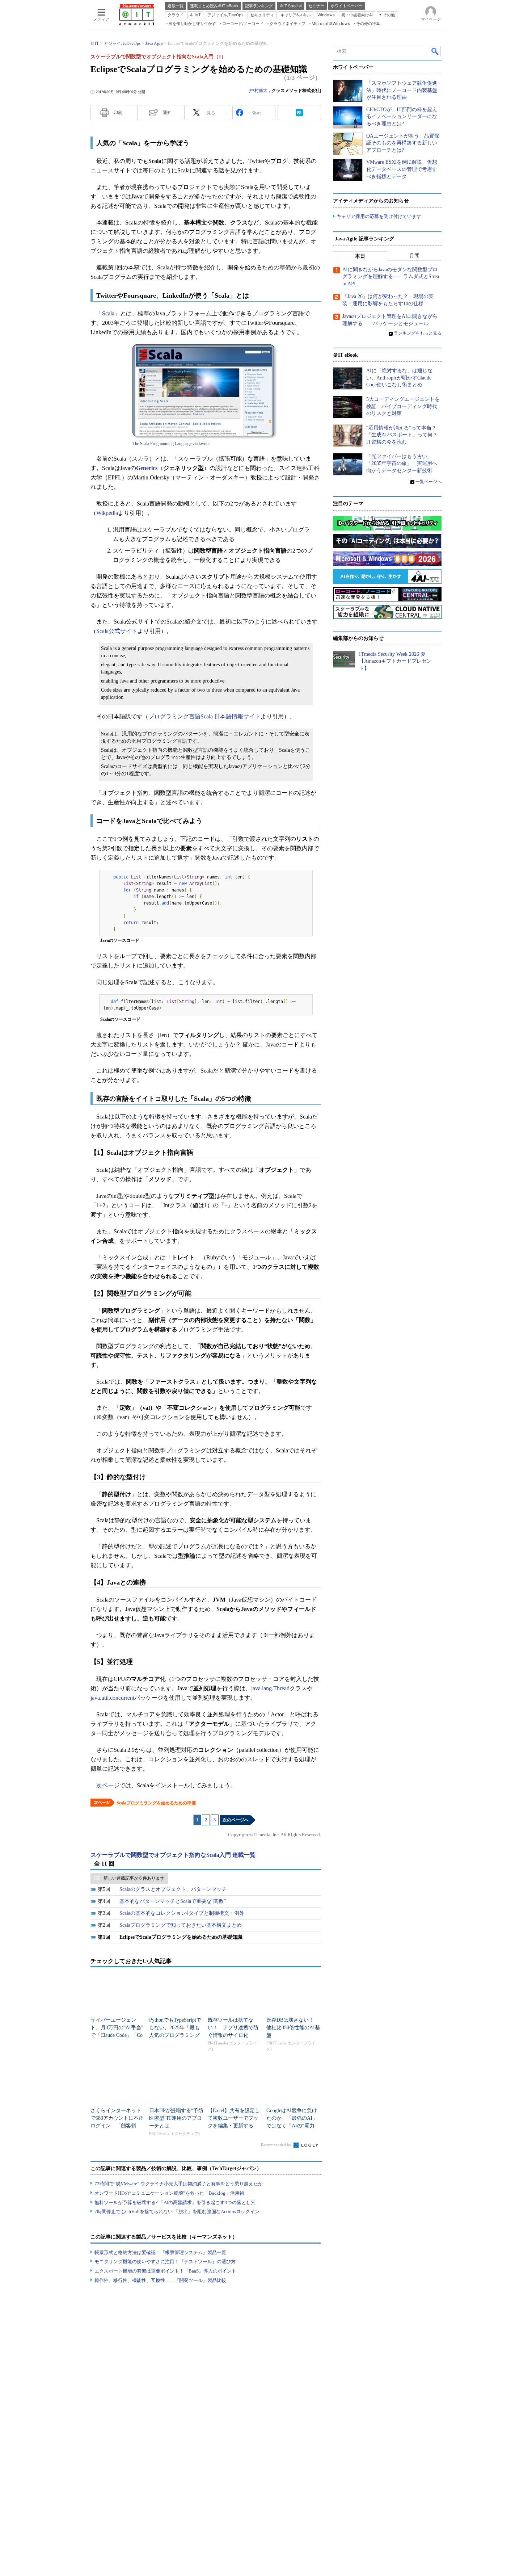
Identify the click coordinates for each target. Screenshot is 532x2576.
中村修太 (259, 91)
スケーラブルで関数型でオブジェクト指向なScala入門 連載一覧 (173, 1855)
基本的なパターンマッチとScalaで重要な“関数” (173, 1901)
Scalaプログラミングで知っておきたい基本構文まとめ (181, 1925)
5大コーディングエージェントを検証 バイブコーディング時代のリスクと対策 (403, 406)
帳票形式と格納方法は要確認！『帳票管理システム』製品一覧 (160, 2252)
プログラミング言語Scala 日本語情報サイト (204, 716)
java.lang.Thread (270, 1688)
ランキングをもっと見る (418, 333)
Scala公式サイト (117, 631)
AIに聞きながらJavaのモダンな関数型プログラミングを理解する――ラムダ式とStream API (391, 277)
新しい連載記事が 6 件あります (134, 1878)
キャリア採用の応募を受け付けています (379, 216)
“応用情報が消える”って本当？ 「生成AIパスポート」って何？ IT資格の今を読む (404, 435)
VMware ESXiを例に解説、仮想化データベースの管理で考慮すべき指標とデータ (402, 169)
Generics (147, 468)
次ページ (108, 1785)
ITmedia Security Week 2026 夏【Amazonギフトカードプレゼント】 (395, 661)
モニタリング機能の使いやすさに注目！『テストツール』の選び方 (165, 2262)
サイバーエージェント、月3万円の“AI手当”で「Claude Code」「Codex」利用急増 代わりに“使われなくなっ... (117, 2035)
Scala (108, 313)
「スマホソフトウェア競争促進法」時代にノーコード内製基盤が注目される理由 (402, 90)
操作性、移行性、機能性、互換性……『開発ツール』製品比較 (160, 2280)
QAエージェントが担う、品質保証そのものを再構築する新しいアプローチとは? (403, 143)
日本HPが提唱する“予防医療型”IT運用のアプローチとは (176, 2118)
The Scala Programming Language (162, 444)
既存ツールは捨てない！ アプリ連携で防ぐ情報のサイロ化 (233, 2028)
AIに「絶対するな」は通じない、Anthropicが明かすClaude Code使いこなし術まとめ (399, 378)
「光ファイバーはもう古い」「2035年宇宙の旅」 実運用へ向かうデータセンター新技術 (402, 463)
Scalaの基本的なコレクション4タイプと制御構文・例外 (182, 1913)
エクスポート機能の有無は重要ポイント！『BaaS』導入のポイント (165, 2271)
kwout (204, 444)
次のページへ (236, 1820)
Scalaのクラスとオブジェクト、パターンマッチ (173, 1889)
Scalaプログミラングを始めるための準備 (156, 1803)
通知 (167, 113)
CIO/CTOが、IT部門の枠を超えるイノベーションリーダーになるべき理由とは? (402, 117)
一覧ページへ (428, 482)
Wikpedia (107, 513)
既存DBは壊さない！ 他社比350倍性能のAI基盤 (293, 2028)
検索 (435, 51)
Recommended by (277, 2145)
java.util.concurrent (112, 1698)
